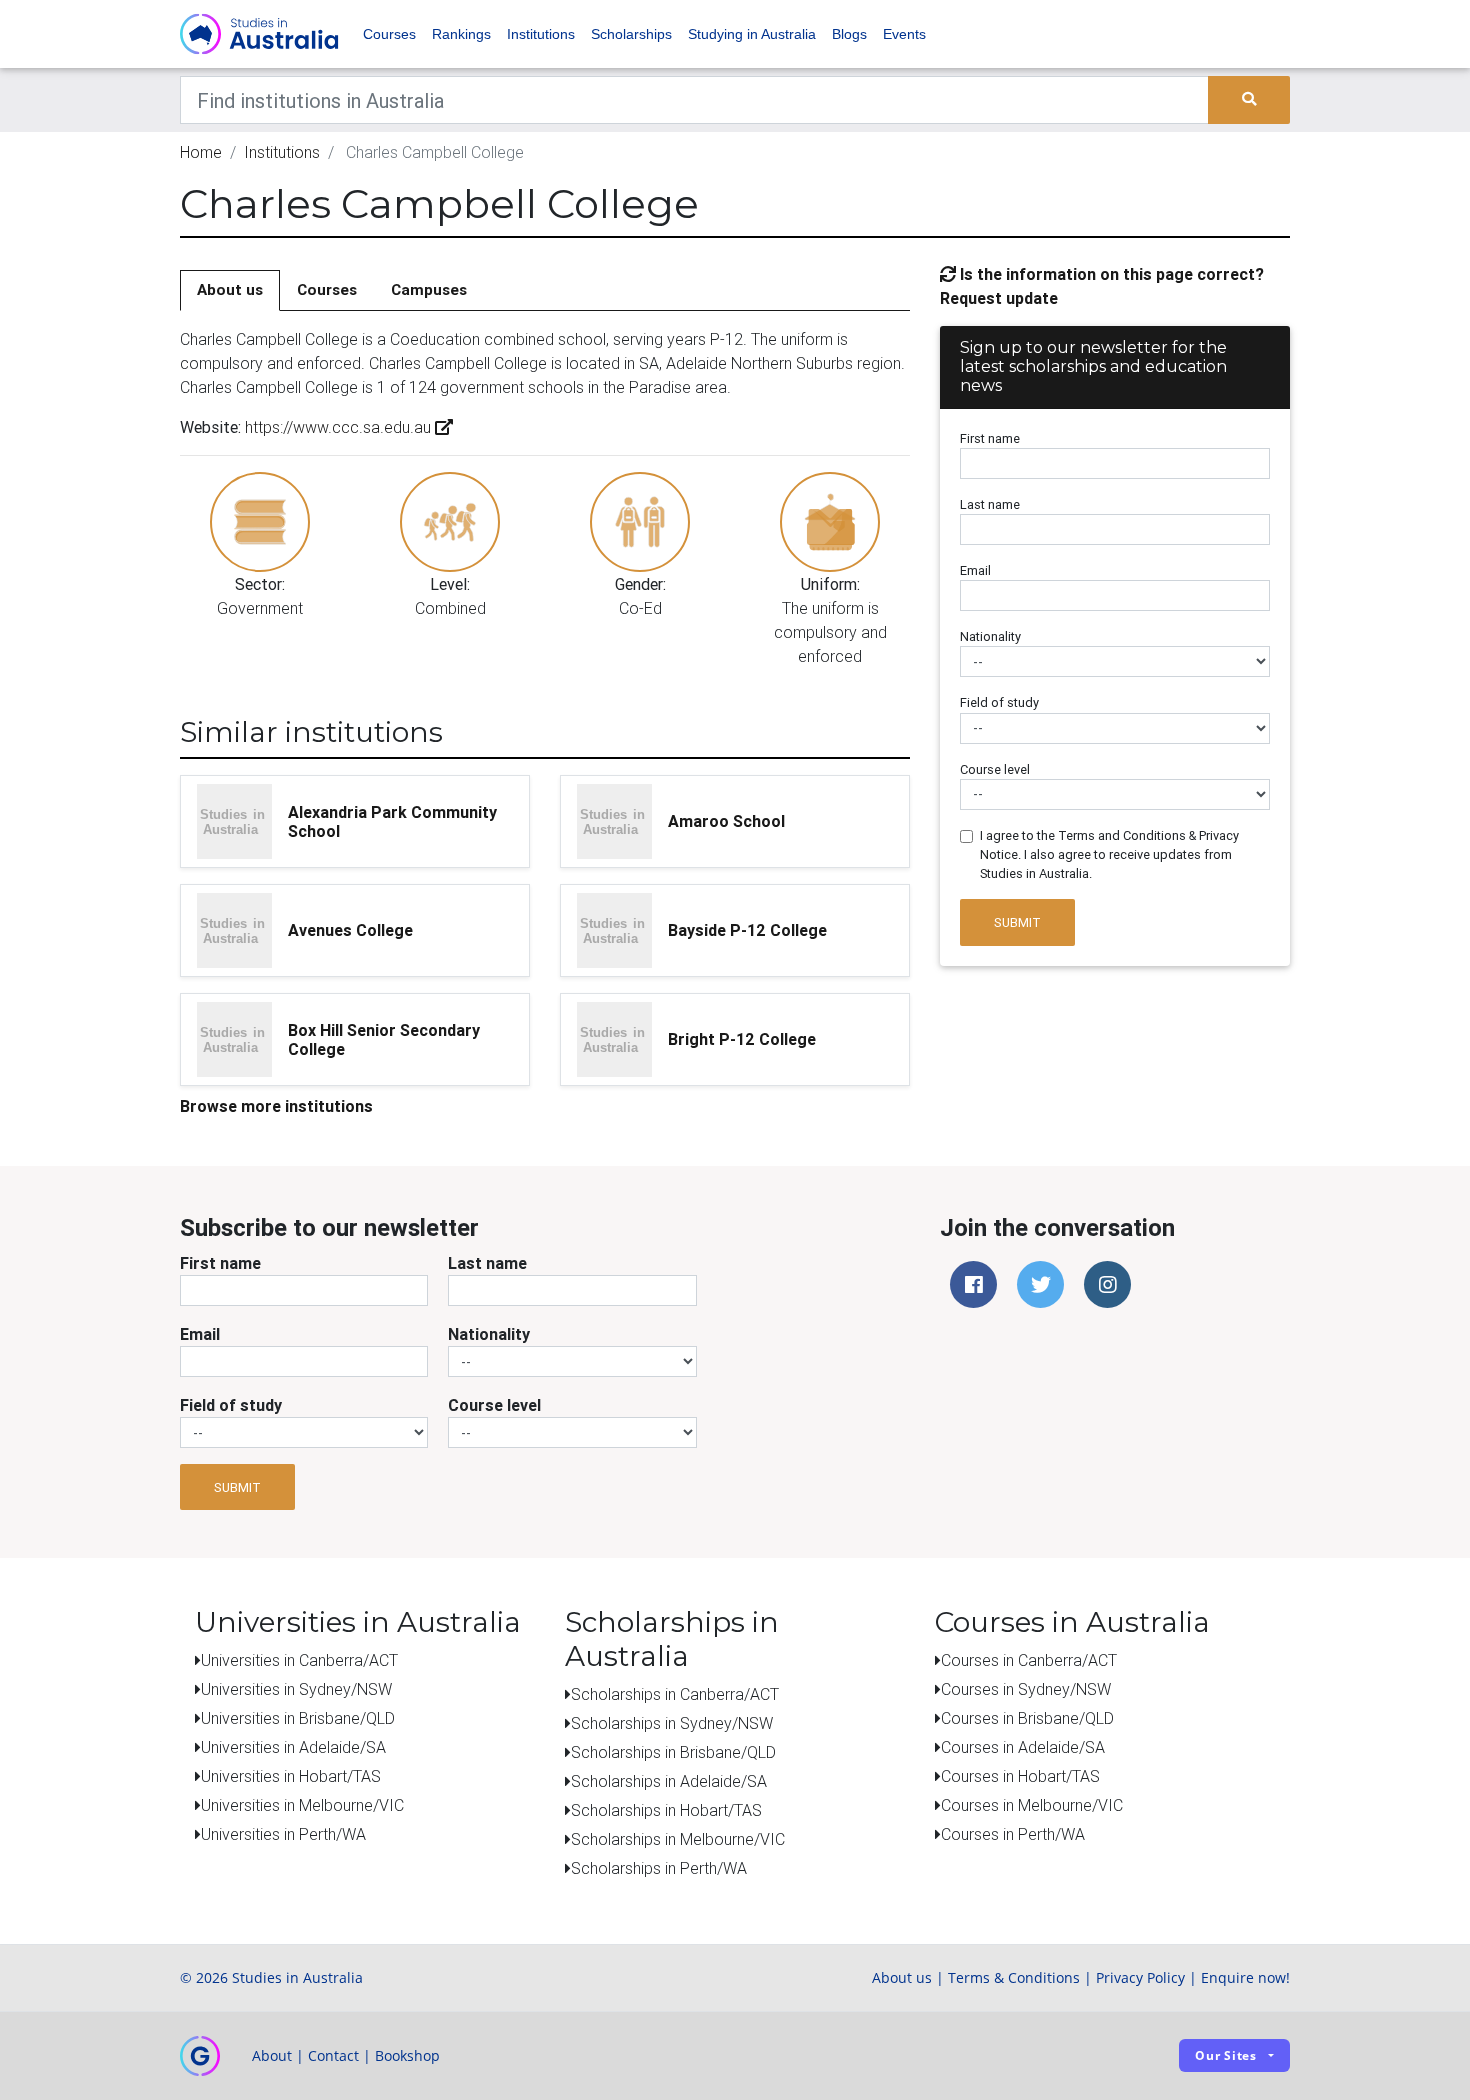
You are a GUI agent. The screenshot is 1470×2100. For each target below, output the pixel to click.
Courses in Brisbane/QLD (1027, 1718)
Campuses (429, 289)
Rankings (461, 34)
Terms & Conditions (1014, 1977)
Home (201, 152)
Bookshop (407, 2055)
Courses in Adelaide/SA (1023, 1747)
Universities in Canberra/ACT (299, 1660)
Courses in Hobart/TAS (1020, 1776)
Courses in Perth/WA (1013, 1834)
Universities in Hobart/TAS (291, 1776)
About (272, 2055)
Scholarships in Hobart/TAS (666, 1810)
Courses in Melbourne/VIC (1032, 1805)
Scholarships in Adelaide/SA (669, 1781)
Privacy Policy (1140, 1977)
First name (990, 438)
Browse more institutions (276, 1106)
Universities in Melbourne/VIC (302, 1805)
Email (975, 570)
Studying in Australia (752, 34)
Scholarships (631, 34)
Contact (333, 2055)
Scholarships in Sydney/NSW (672, 1723)
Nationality (990, 636)
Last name (990, 504)
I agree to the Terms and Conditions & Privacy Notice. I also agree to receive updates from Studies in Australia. (1109, 854)
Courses (389, 34)
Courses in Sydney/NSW (1026, 1689)
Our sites (1226, 2055)
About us (230, 289)
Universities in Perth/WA (283, 1834)
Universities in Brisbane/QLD (298, 1718)
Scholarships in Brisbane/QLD (673, 1752)
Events (904, 34)
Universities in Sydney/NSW (296, 1689)
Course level (995, 769)
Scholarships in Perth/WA (659, 1868)
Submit (1017, 922)
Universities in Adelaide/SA (293, 1747)
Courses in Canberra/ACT (1029, 1660)
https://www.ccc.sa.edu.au (338, 427)
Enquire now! (1245, 1977)
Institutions (541, 34)
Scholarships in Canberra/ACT (675, 1694)
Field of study (999, 702)
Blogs (849, 34)
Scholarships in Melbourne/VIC (678, 1839)
